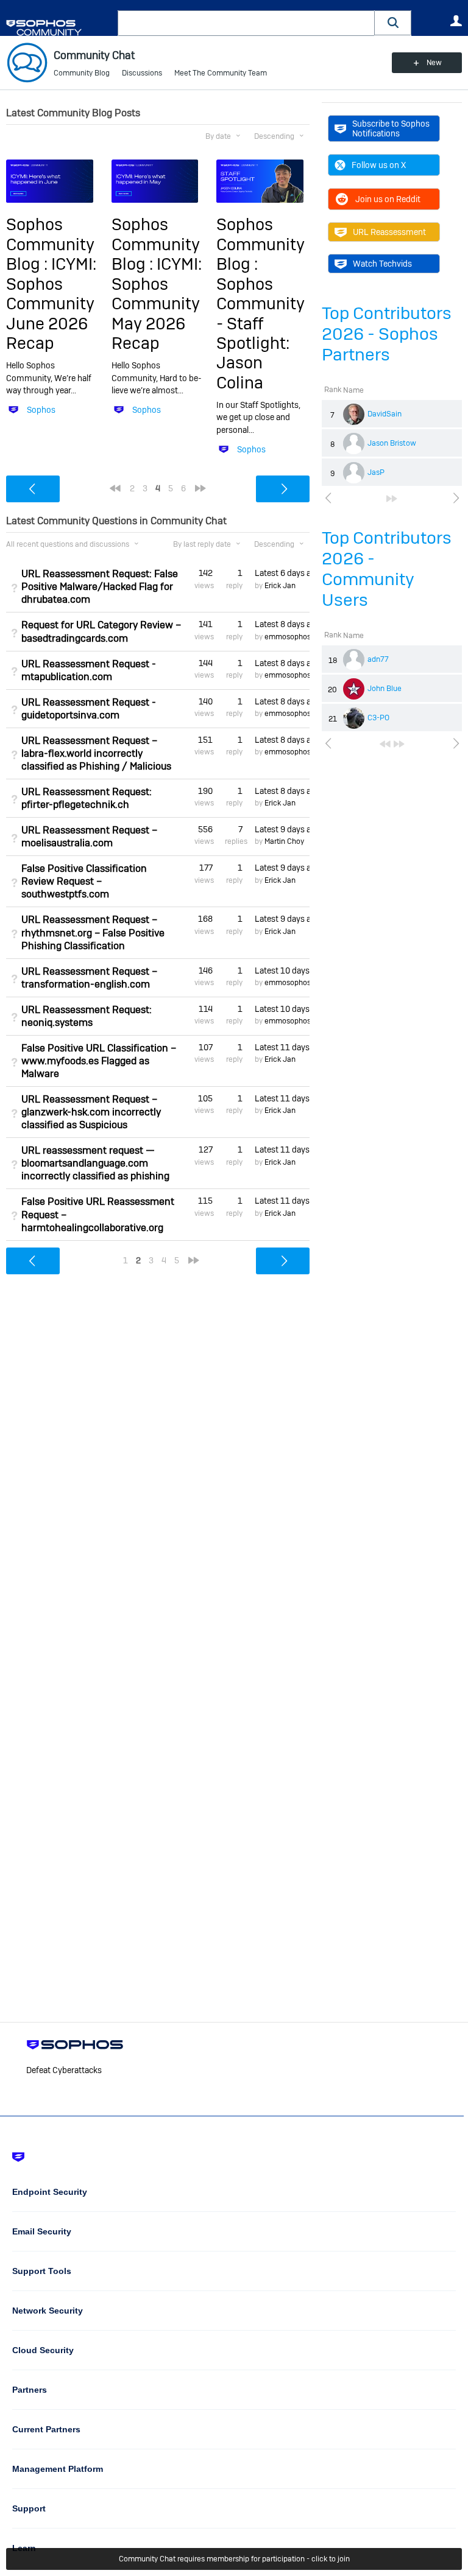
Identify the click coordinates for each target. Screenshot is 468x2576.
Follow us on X (379, 165)
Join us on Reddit (388, 199)
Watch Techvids (382, 264)
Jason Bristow (392, 443)
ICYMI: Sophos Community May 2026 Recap (157, 304)
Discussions (142, 73)
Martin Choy (284, 841)
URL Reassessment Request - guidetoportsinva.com (89, 709)
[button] (393, 23)
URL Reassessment (389, 232)
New (434, 63)
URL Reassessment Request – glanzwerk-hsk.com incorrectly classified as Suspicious (91, 1112)
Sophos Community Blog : (50, 244)
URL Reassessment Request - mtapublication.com (89, 670)
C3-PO (378, 718)
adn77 (378, 659)
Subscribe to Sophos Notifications (391, 128)
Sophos (41, 410)
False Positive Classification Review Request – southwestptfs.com (84, 881)
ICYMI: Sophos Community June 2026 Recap (51, 304)
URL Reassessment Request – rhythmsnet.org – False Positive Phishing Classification (93, 932)
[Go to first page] (385, 744)
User (456, 21)
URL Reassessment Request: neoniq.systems (87, 1016)
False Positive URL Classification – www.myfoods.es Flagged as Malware (99, 1061)
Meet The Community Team (221, 73)
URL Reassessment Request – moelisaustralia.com (89, 837)
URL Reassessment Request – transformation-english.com (89, 978)
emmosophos (288, 637)
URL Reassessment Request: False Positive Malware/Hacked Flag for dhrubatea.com (100, 587)
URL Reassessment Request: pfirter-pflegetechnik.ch (87, 798)
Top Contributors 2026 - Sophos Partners (387, 334)
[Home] (59, 28)
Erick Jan (280, 586)
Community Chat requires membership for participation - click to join (234, 2559)
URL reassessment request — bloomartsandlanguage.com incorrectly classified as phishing (95, 1163)
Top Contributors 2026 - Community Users (387, 569)
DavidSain (385, 414)
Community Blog (82, 73)
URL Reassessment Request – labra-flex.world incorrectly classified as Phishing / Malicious (96, 753)
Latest (282, 573)
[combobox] (246, 23)
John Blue (385, 689)
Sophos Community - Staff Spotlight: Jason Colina (261, 333)
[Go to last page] (392, 499)
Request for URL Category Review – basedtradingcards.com (101, 631)
